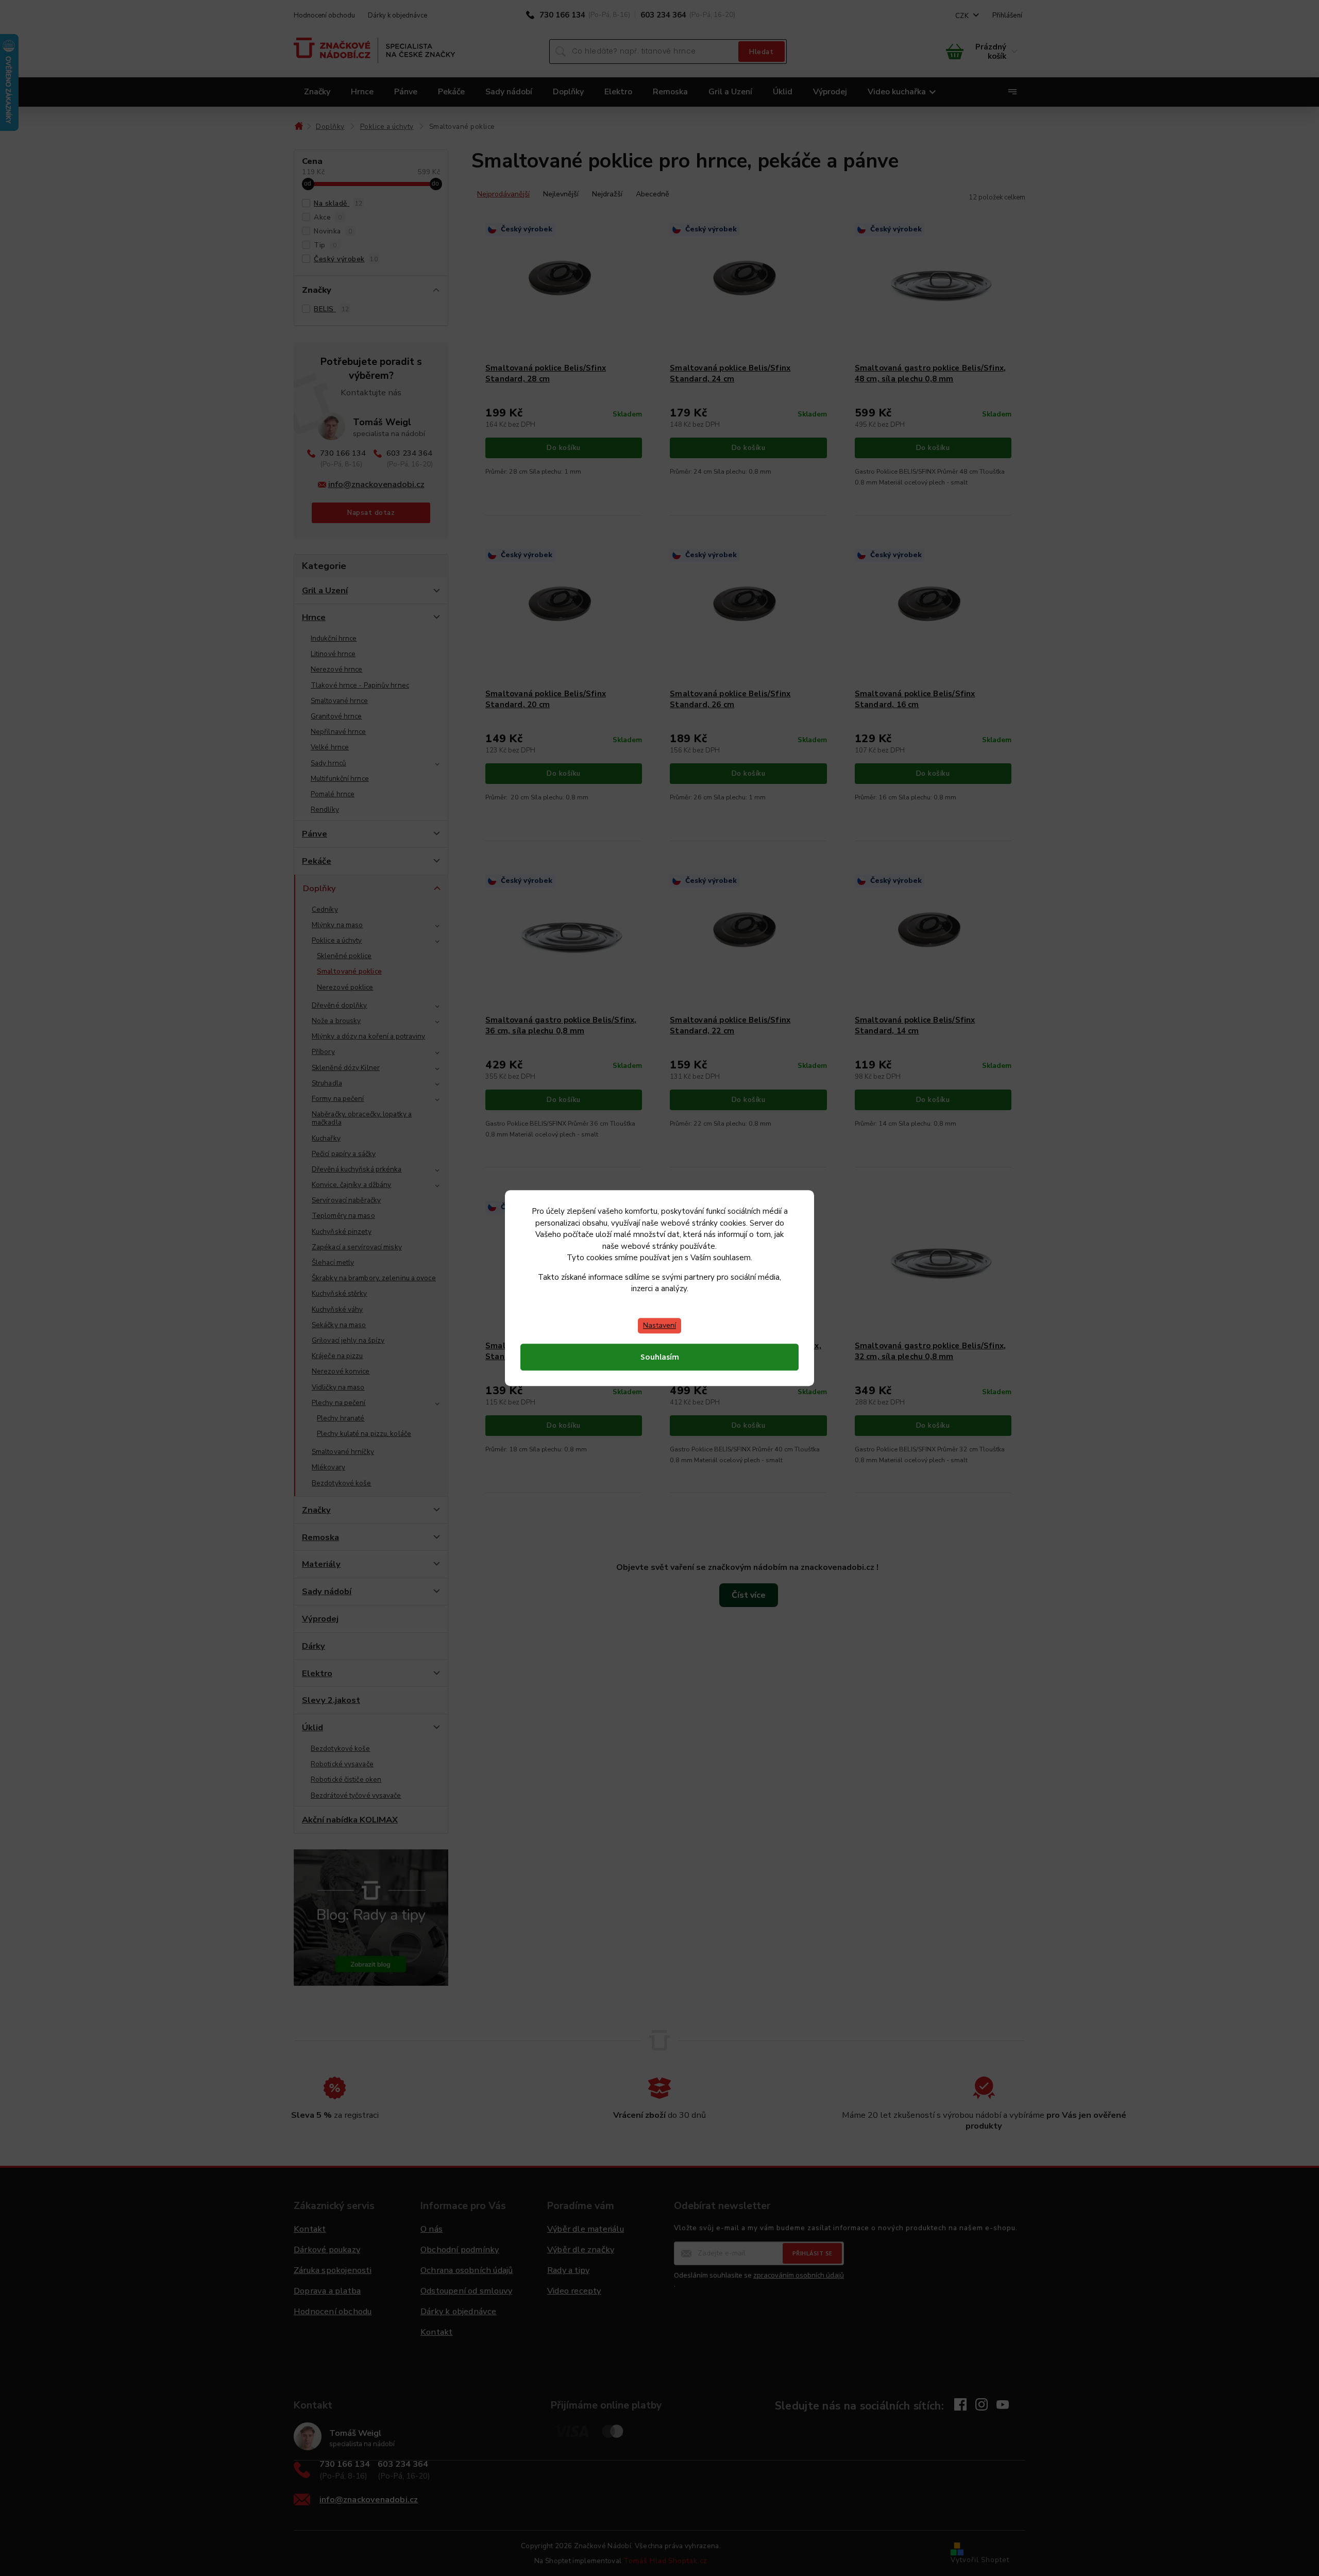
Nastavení (659, 1325)
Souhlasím (660, 1357)
